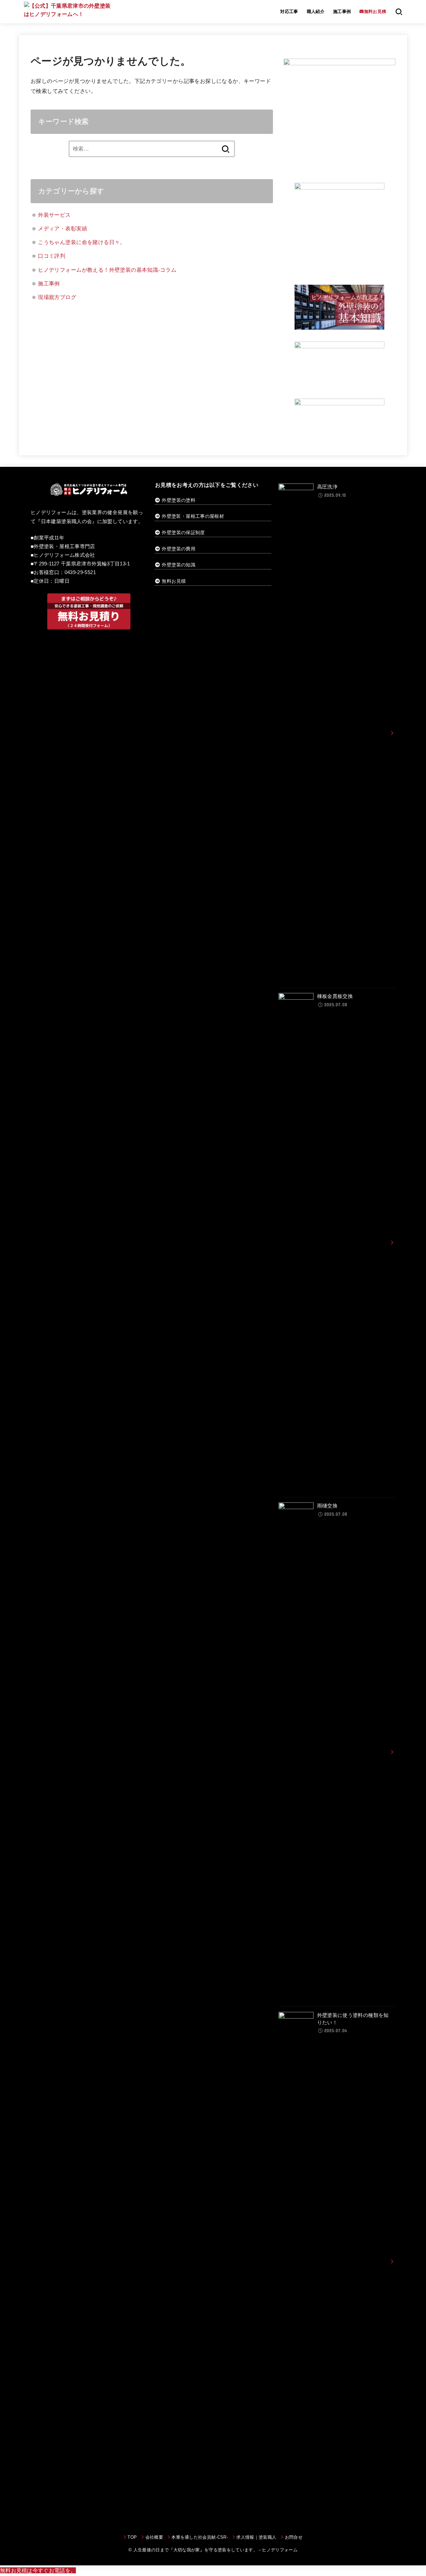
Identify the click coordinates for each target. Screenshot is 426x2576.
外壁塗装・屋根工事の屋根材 (192, 516)
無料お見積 (174, 581)
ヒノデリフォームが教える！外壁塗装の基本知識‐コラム (107, 270)
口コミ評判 (52, 256)
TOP (132, 2537)
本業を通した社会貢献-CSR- (200, 2537)
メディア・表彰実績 (63, 228)
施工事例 (342, 11)
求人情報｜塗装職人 (256, 2537)
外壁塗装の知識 (178, 565)
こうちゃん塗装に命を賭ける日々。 (82, 242)
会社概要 (154, 2537)
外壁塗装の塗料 (178, 500)
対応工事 (289, 11)
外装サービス (54, 215)
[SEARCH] (399, 12)
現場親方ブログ (57, 297)
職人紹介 (316, 11)
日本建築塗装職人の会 (67, 521)
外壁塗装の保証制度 (183, 532)
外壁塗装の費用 (178, 549)
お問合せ (294, 2537)
